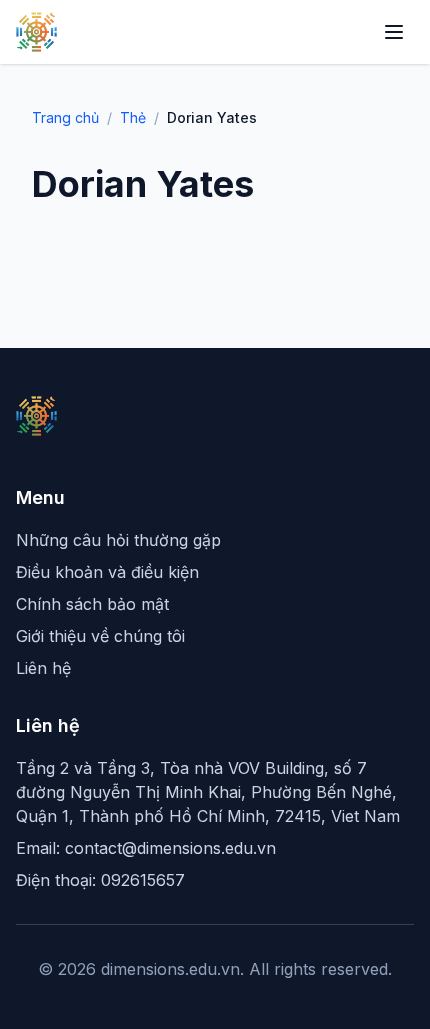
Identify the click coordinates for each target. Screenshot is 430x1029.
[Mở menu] (394, 32)
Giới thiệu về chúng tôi (100, 636)
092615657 (143, 880)
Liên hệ (43, 668)
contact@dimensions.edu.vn (170, 848)
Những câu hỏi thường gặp (118, 540)
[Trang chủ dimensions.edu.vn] (36, 32)
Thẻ (133, 117)
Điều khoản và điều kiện (107, 572)
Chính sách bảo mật (92, 604)
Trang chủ (65, 117)
